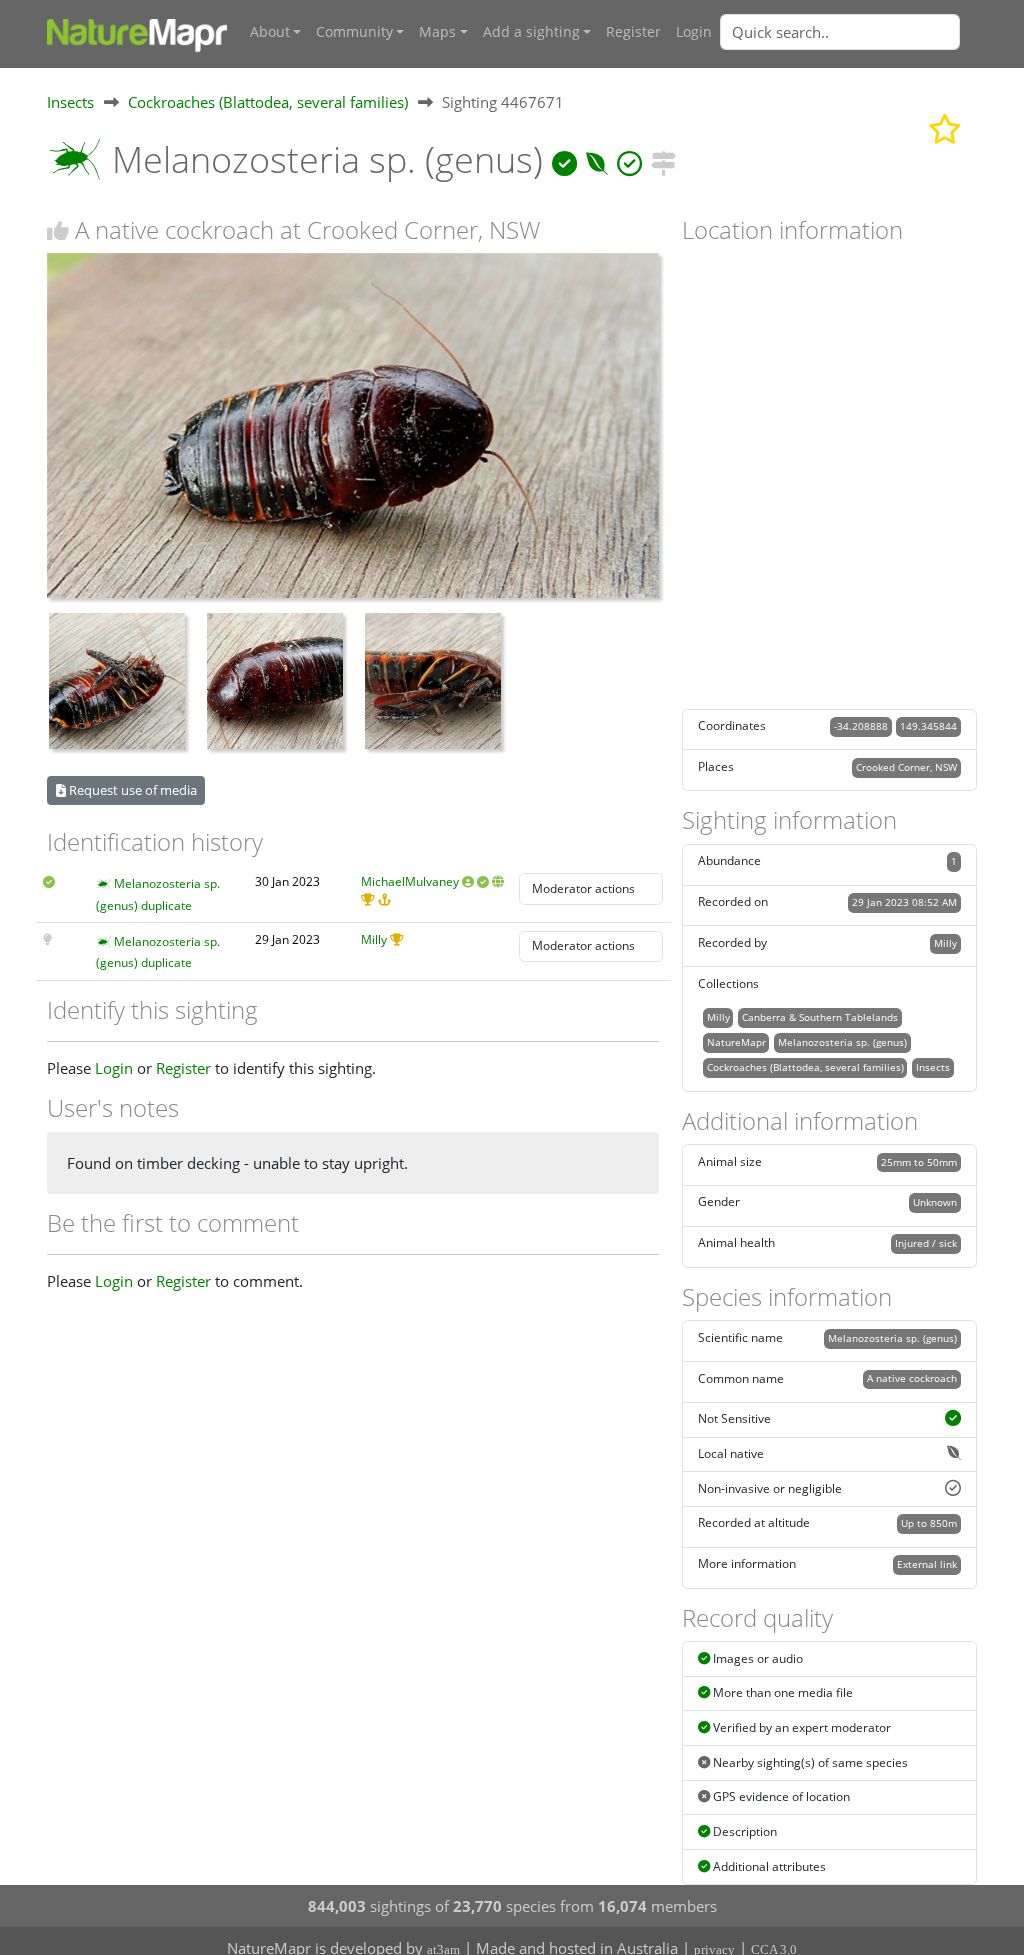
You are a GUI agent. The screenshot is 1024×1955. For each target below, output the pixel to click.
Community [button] (354, 32)
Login (694, 32)
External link (927, 1564)
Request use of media (131, 790)
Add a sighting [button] (531, 32)
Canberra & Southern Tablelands (820, 1017)
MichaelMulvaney (410, 881)
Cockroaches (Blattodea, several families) (268, 102)
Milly (374, 939)
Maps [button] (437, 32)
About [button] (270, 32)
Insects (70, 102)
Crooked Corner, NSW (906, 767)
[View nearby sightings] (663, 159)
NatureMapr (736, 1042)
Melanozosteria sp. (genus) (842, 1042)
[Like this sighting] (58, 230)
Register (633, 32)
